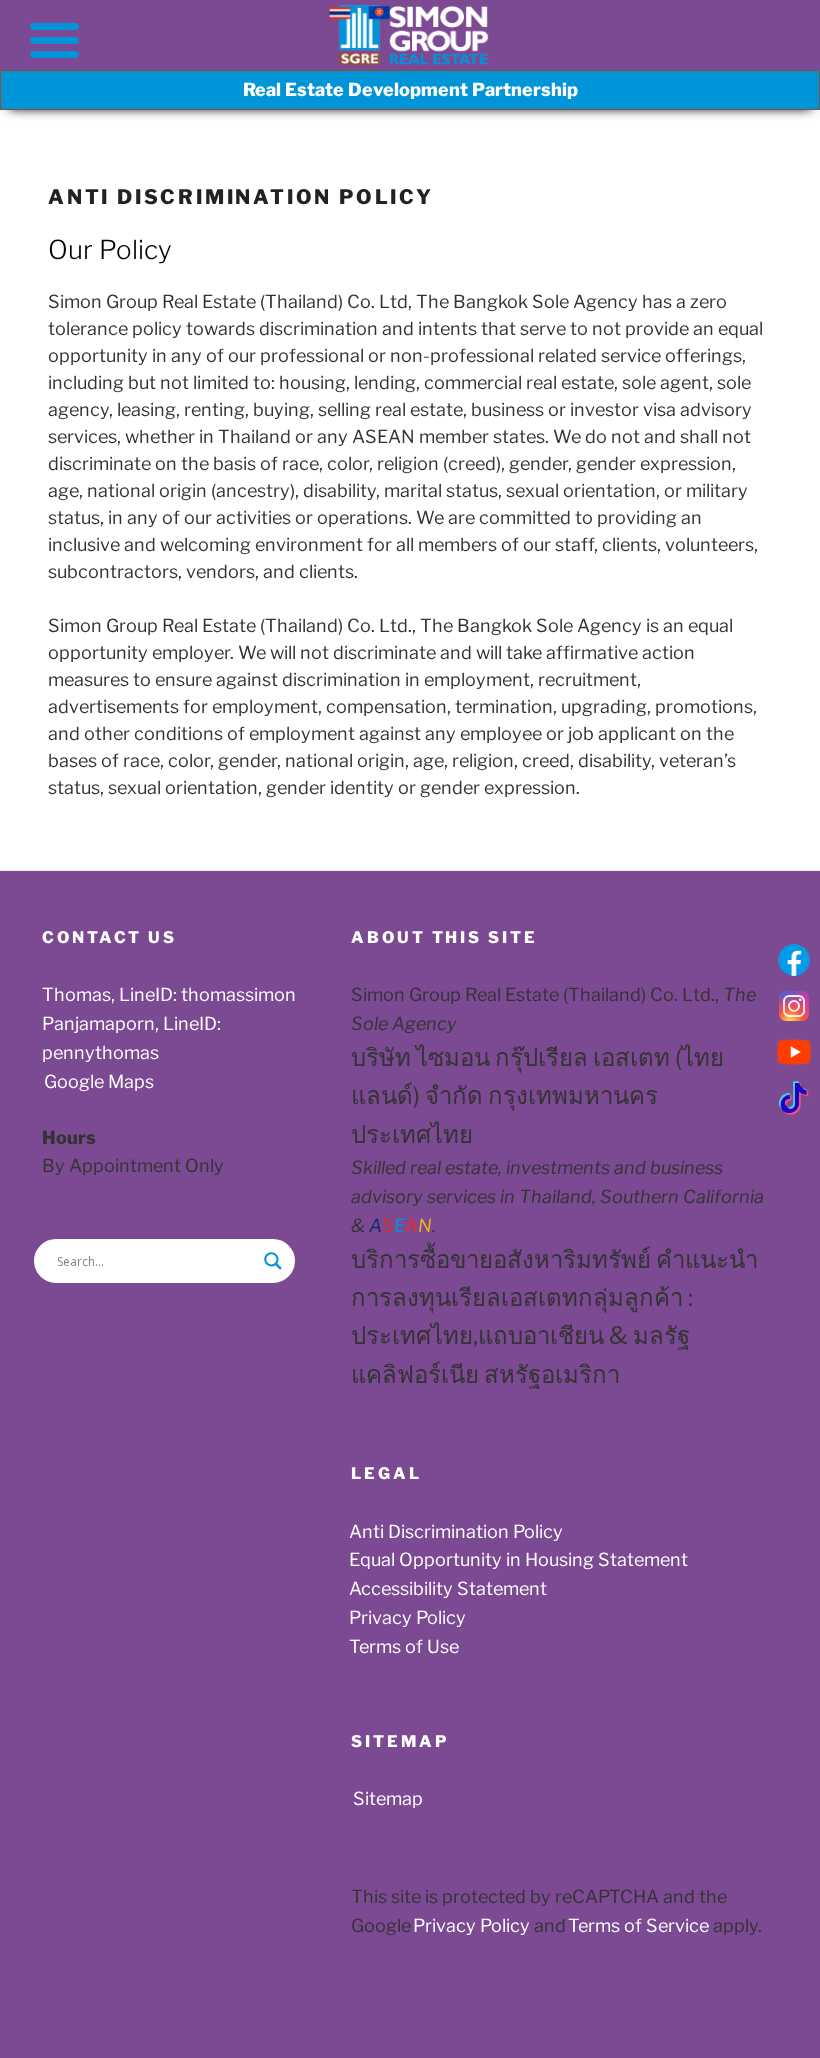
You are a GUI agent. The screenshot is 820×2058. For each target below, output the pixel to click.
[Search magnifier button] (273, 1261)
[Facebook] (794, 960)
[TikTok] (794, 1098)
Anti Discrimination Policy (456, 1531)
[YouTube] (794, 1052)
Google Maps (99, 1081)
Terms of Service (634, 1925)
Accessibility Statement (448, 1588)
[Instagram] (794, 1006)
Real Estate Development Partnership (410, 89)
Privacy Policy (407, 1617)
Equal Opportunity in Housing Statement (518, 1559)
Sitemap (388, 1798)
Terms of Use (404, 1646)
